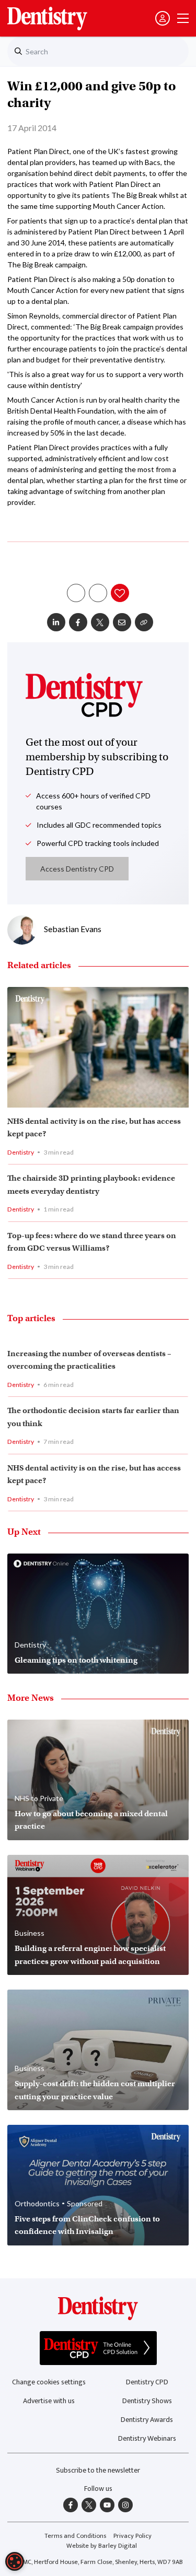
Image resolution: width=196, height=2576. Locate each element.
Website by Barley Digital (102, 2546)
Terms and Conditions (75, 2536)
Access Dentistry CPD (77, 869)
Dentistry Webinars (147, 2438)
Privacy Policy (132, 2536)
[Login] (163, 18)
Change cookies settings (49, 2382)
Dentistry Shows (147, 2401)
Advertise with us (49, 2401)
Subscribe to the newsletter (98, 2470)
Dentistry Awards (147, 2420)
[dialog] (15, 2561)
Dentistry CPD (147, 2382)
